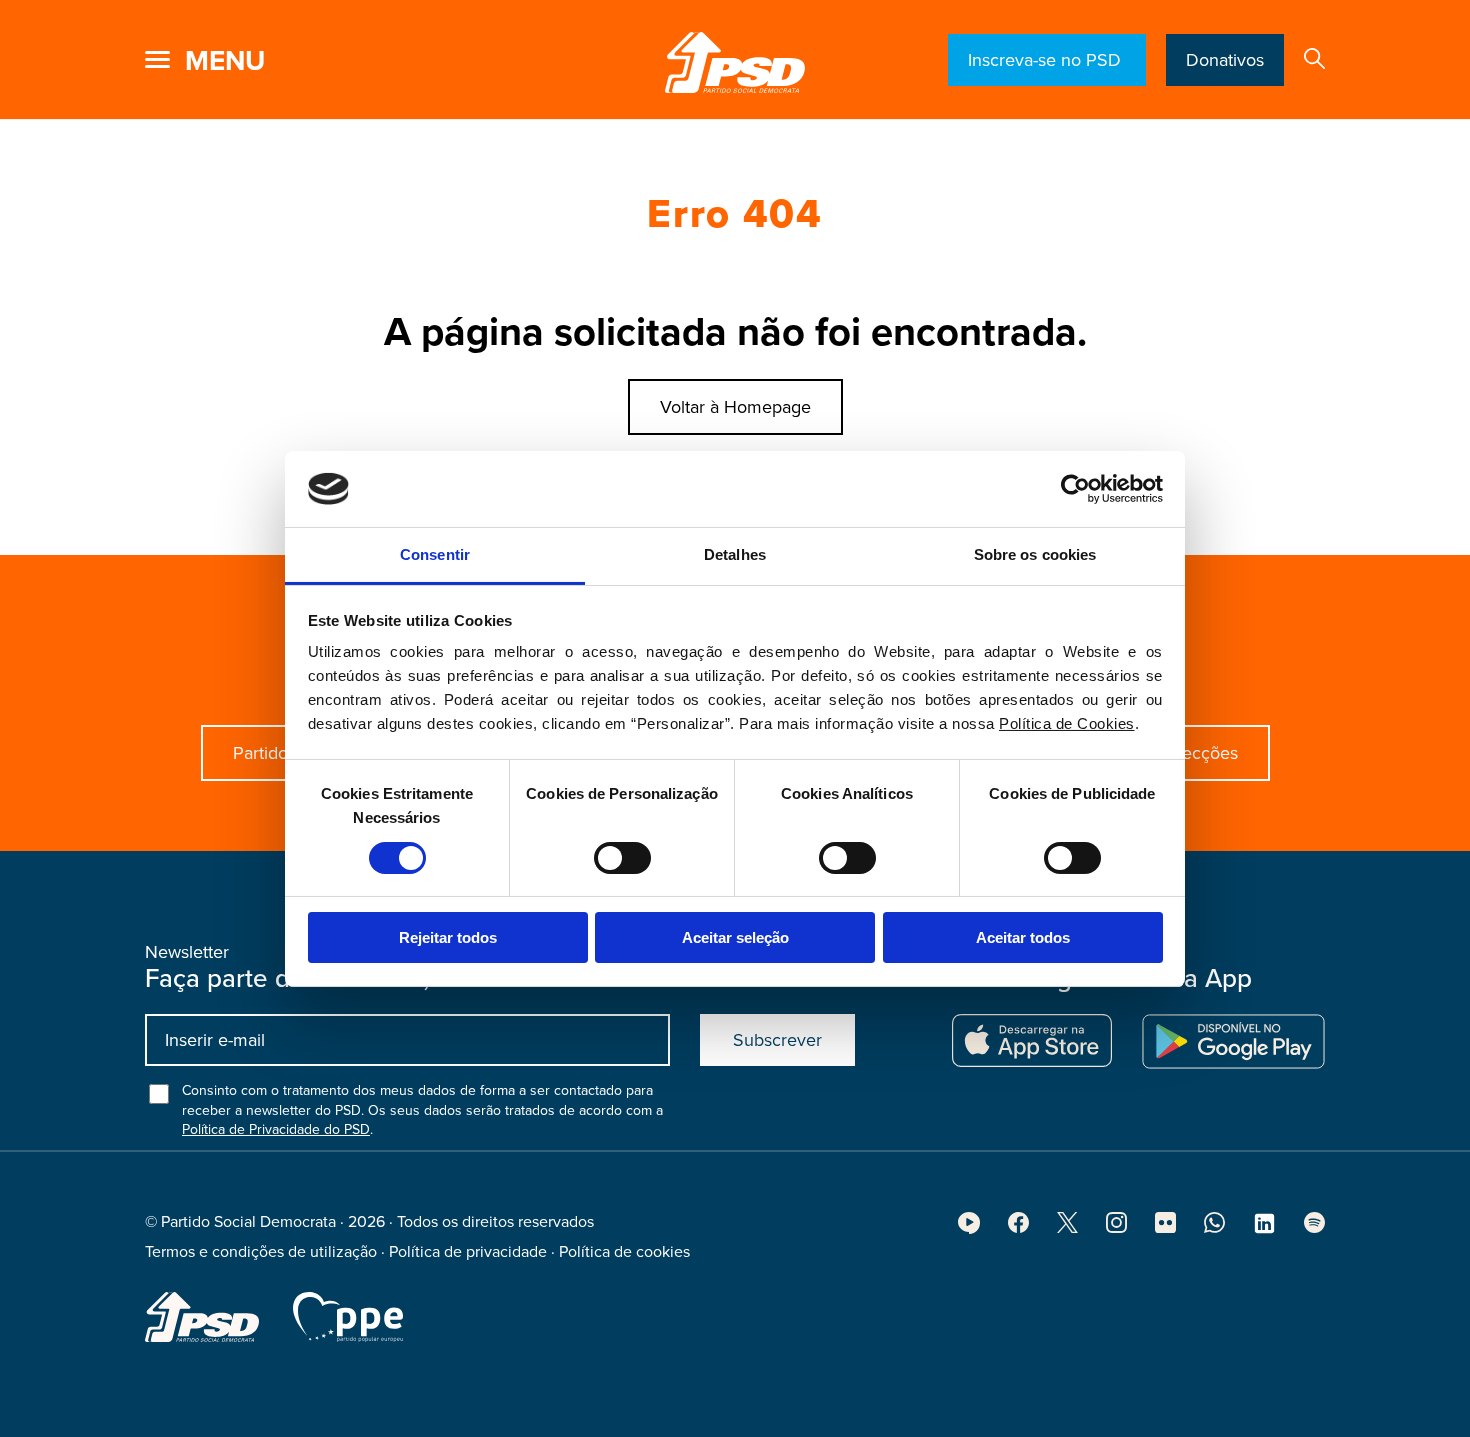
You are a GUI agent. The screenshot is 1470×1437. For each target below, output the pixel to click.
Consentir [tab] (435, 554)
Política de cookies (624, 1252)
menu (225, 61)
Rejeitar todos (448, 937)
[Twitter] (1067, 1228)
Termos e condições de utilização (261, 1252)
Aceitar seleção (735, 937)
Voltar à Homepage (735, 407)
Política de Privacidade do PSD (276, 1129)
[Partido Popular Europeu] (348, 1317)
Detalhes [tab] (735, 554)
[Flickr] (1165, 1228)
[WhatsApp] (1214, 1228)
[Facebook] (1018, 1228)
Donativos (1225, 60)
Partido (260, 753)
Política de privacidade (468, 1252)
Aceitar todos (1023, 937)
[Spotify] (1314, 1228)
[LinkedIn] (1264, 1230)
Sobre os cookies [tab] (1035, 554)
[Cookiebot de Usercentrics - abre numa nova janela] (1075, 489)
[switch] (622, 858)
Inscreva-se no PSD (1047, 60)
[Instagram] (1116, 1228)
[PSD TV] (969, 1229)
